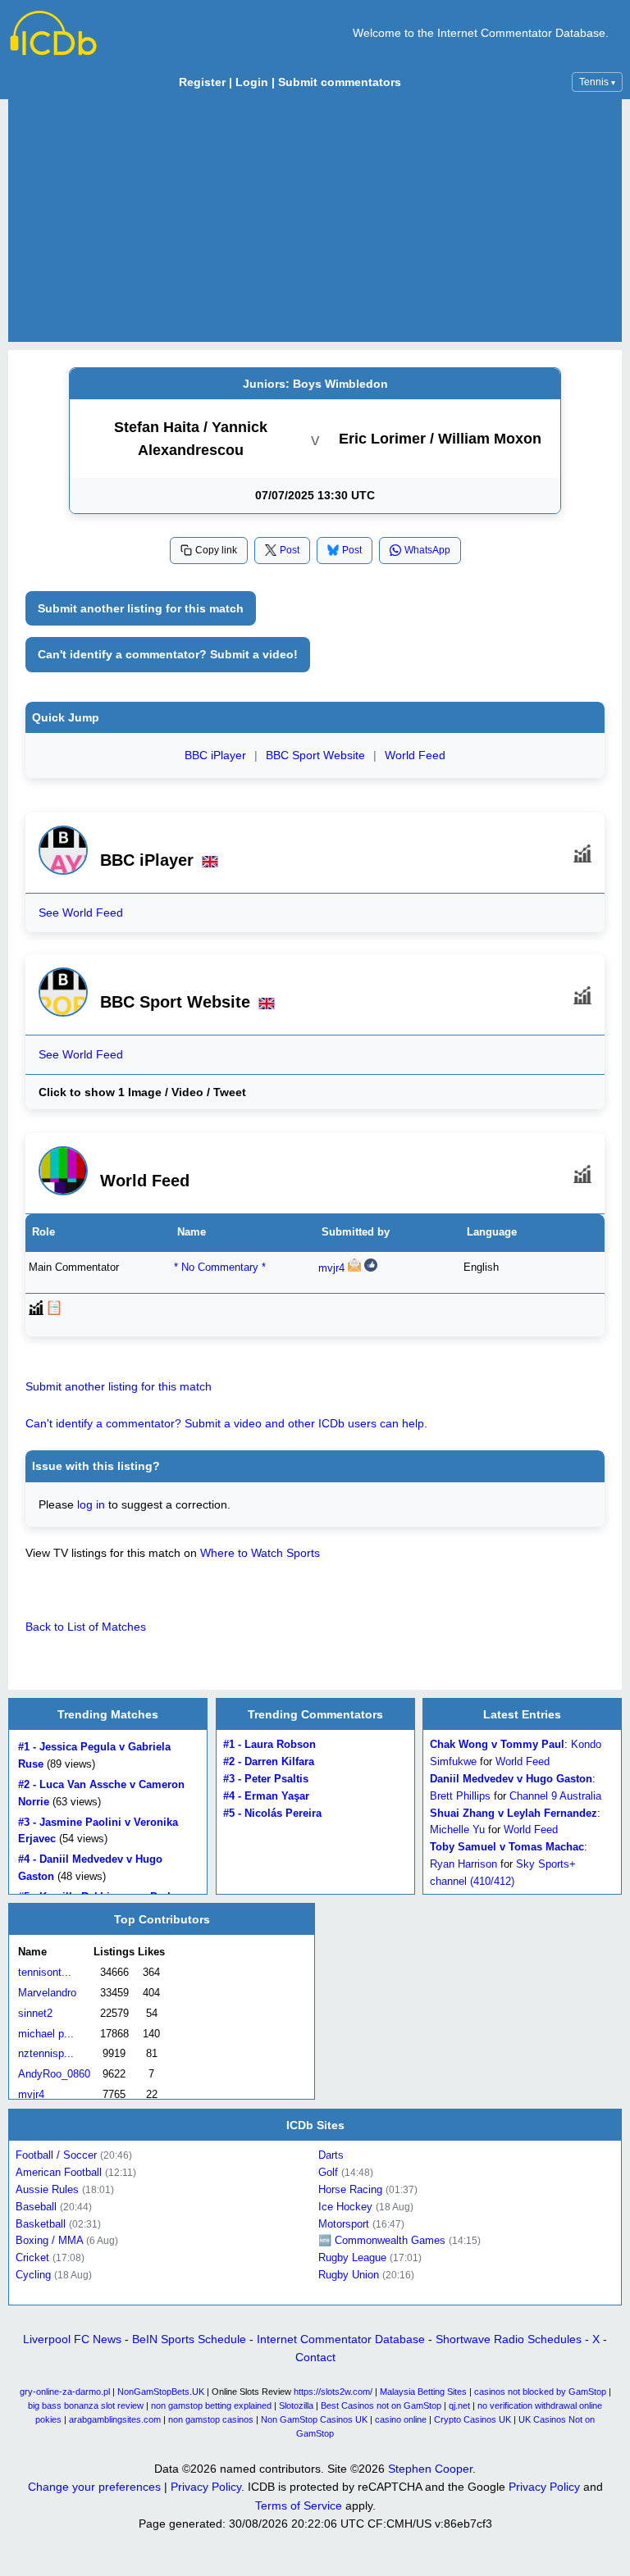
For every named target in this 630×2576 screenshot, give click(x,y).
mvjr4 (331, 1268)
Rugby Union (349, 2275)
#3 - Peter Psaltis (266, 1779)
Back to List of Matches (86, 1627)
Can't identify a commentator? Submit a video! (168, 654)
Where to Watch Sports (260, 1553)
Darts (331, 2155)
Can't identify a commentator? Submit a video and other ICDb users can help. (226, 1423)
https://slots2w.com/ (333, 2392)
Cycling (33, 2275)
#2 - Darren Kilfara (269, 1761)
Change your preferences (94, 2487)
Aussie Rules (47, 2189)
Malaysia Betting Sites (423, 2392)
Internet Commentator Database (341, 2339)
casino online (401, 2419)
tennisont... (45, 1972)
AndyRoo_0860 (54, 2074)
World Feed (415, 755)
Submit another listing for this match (141, 608)
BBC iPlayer (215, 755)
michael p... (46, 2034)
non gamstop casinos (211, 2419)
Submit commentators (340, 82)
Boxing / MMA (49, 2240)
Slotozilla (296, 2405)
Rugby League (352, 2257)
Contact (315, 2357)
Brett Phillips (460, 1796)
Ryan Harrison (463, 1864)
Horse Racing (350, 2189)
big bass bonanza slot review (86, 2405)
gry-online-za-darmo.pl (65, 2392)
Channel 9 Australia (555, 1796)
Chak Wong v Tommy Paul (497, 1744)
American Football (59, 2172)
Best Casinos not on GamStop (381, 2405)
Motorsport (344, 2223)
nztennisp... (46, 2054)
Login (252, 82)
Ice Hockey (345, 2206)
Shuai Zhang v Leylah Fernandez (514, 1812)
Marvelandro (47, 1993)
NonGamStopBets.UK (161, 2392)
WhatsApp (427, 550)
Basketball (41, 2223)
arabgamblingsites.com (115, 2419)
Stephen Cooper (430, 2469)
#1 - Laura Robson (269, 1744)
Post (290, 550)
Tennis (597, 82)
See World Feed (81, 913)
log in (91, 1504)
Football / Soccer (56, 2155)
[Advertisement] (315, 221)
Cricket (32, 2257)
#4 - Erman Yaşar (266, 1796)
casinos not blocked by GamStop (540, 2392)
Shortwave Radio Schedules (509, 2339)
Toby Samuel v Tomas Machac (507, 1847)
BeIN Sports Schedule (189, 2339)
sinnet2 (35, 2013)
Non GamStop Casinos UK (314, 2419)
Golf (328, 2172)
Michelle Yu (457, 1830)
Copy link (216, 550)
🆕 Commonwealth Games (382, 2240)
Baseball (36, 2206)
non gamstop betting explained (211, 2405)
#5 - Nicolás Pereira (272, 1812)
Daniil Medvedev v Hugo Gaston (511, 1779)
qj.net (459, 2405)
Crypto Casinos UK (472, 2419)
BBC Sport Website (315, 755)
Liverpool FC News (72, 2339)
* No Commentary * (220, 1267)
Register (202, 82)
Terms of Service (299, 2505)
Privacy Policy (206, 2487)
